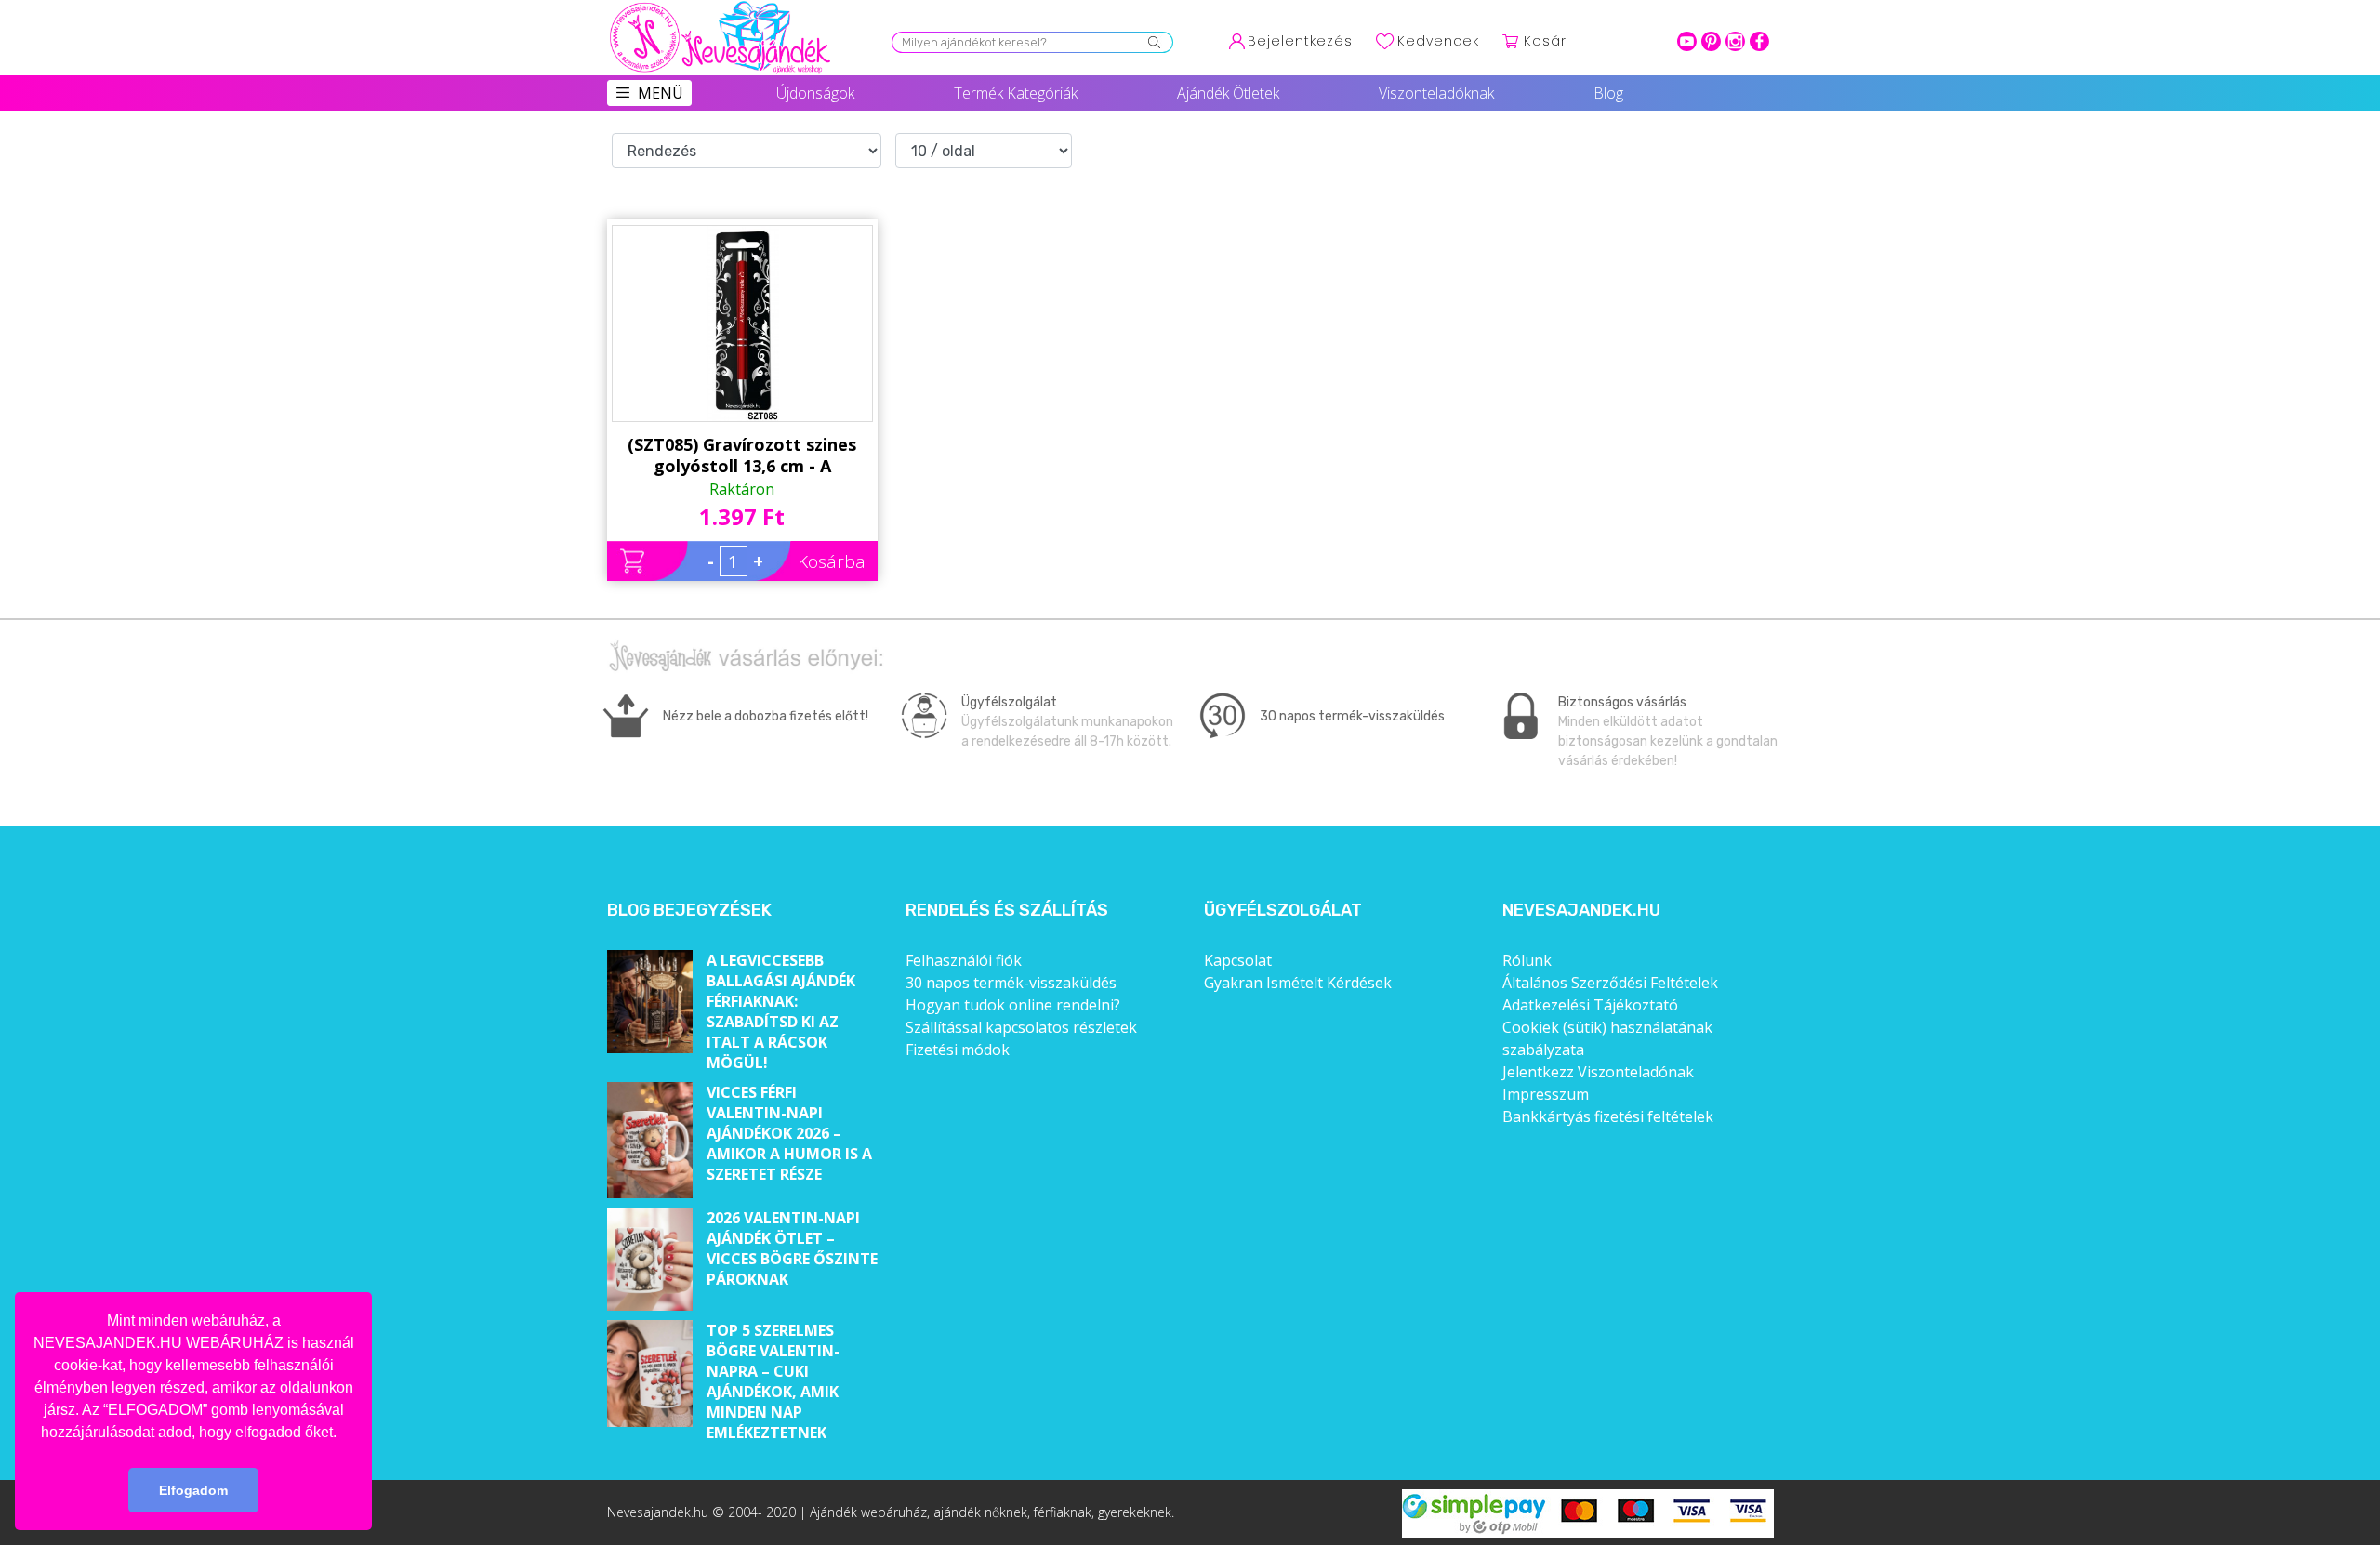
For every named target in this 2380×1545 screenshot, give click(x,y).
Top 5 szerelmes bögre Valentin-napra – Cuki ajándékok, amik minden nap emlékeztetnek (773, 1381)
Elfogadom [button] (193, 1490)
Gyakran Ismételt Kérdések (1298, 983)
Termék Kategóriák (1016, 93)
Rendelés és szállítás (1007, 911)
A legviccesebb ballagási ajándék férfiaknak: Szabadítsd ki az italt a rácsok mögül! (781, 1011)
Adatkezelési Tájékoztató (1590, 1005)
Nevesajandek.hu (1581, 911)
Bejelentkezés (1300, 41)
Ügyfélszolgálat (1283, 911)
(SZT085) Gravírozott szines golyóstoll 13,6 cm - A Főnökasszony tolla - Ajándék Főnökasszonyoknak (742, 456)
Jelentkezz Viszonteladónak (1598, 1072)
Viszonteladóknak (1436, 93)
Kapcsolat (1238, 960)
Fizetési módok (958, 1050)
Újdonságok (815, 93)
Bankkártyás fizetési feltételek (1608, 1116)
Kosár (1545, 41)
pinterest (1711, 41)
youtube (1687, 41)
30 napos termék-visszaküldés (1011, 983)
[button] (343, 1433)
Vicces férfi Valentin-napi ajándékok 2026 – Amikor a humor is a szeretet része (789, 1133)
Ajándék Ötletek (1228, 93)
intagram (1735, 41)
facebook (1759, 41)
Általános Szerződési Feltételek (1610, 983)
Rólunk (1527, 960)
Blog (1608, 93)
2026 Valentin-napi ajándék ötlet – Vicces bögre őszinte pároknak (792, 1248)
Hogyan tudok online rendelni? (1013, 1005)
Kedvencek (1438, 41)
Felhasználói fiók (964, 960)
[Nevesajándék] (721, 7)
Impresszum (1546, 1094)
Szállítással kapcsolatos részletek (1021, 1027)
